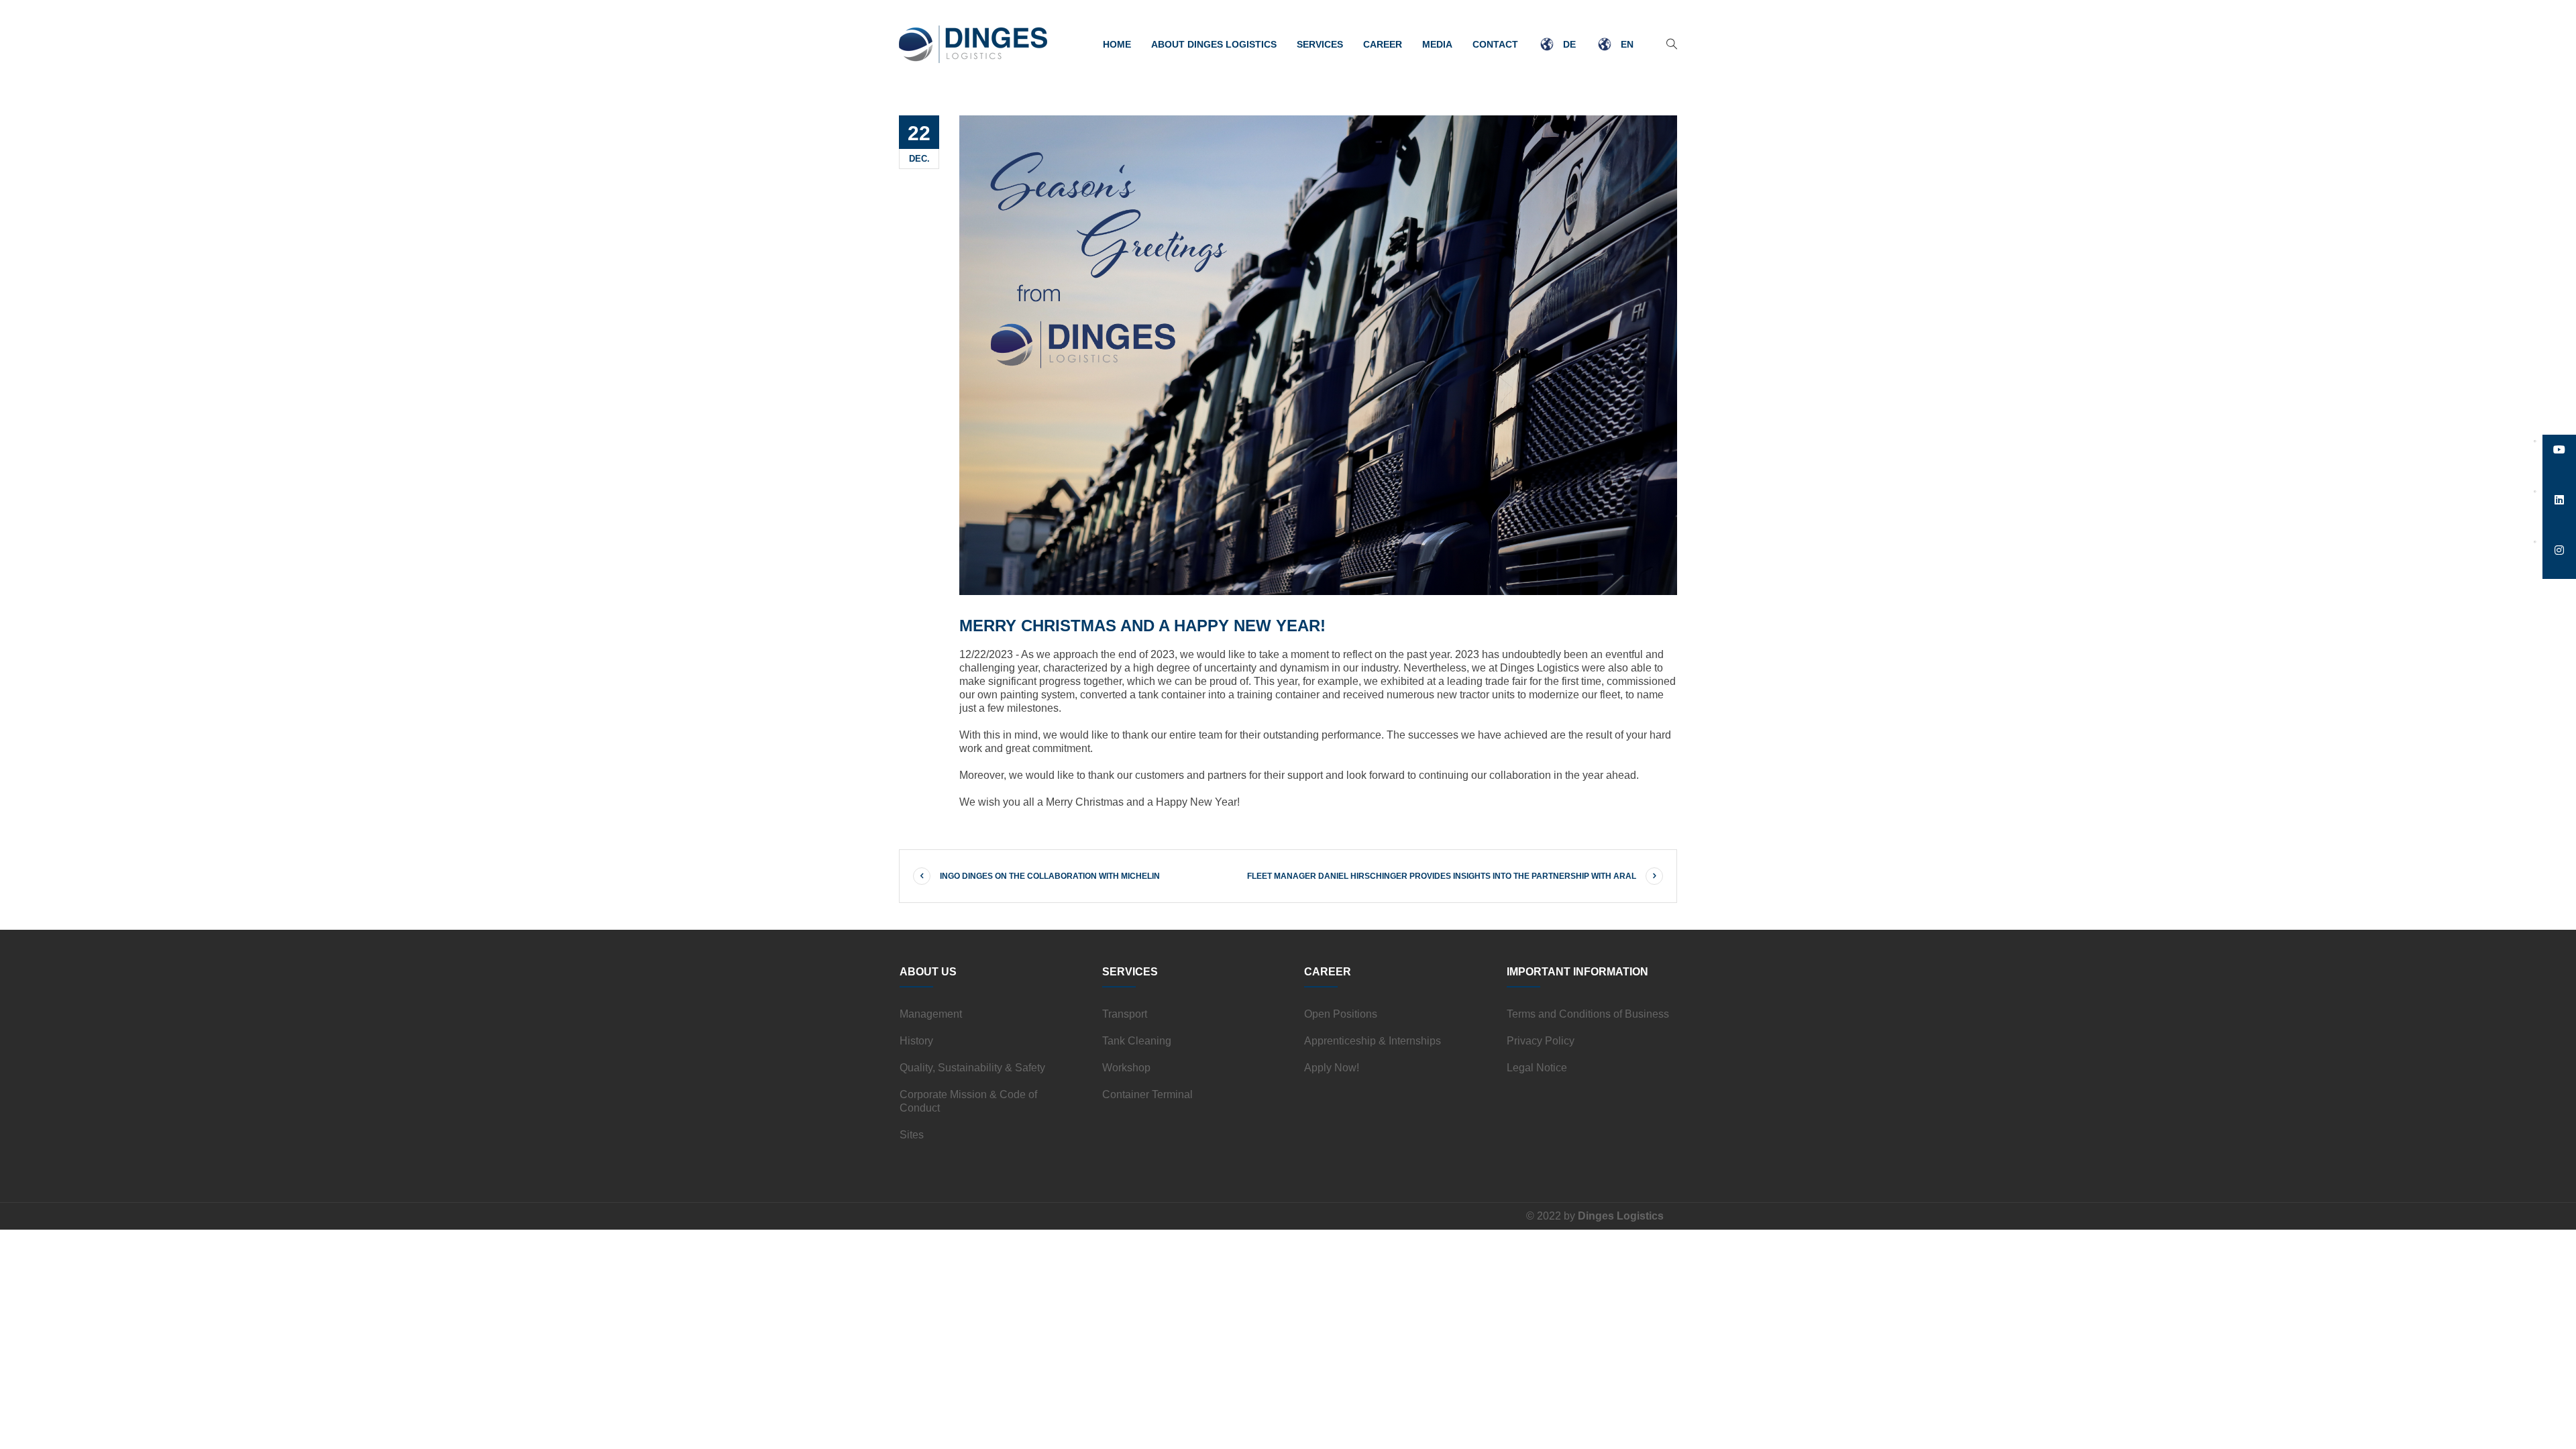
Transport (1125, 1014)
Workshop (1126, 1068)
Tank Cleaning (1137, 1041)
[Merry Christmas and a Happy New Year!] (1318, 355)
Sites (912, 1135)
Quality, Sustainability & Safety (972, 1068)
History (916, 1041)
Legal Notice (1537, 1068)
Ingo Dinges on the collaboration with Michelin (1050, 876)
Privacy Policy (1541, 1041)
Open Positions (1341, 1014)
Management (931, 1014)
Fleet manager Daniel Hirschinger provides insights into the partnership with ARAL (1442, 876)
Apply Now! (1332, 1068)
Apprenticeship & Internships (1373, 1041)
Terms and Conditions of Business (1588, 1014)
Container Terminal (1147, 1094)
